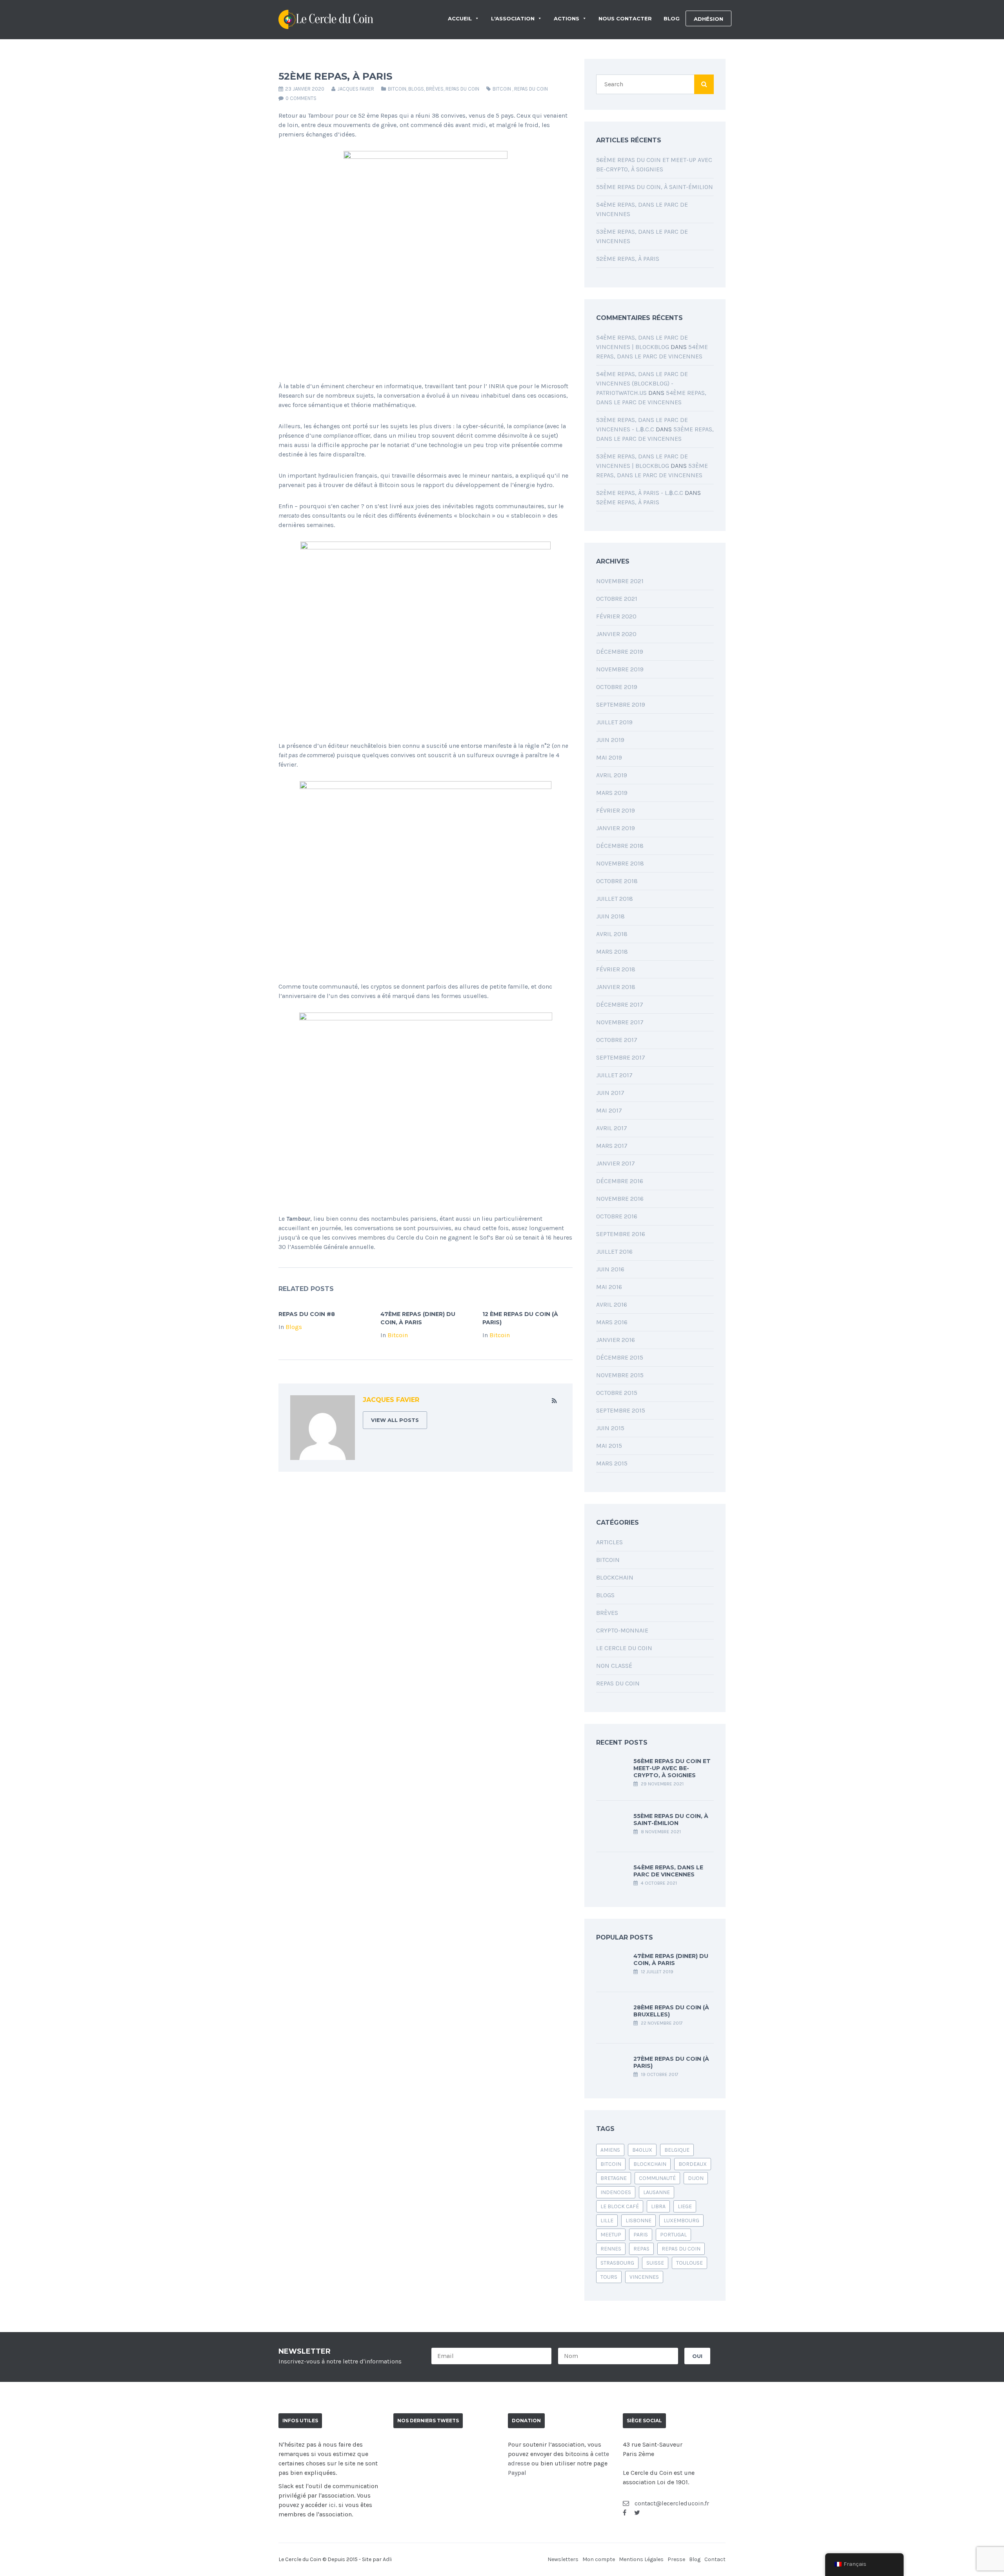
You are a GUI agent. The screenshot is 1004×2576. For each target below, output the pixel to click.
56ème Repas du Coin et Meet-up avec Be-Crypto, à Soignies (672, 1768)
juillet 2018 (615, 899)
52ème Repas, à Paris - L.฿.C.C (640, 493)
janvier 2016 (616, 1340)
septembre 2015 (621, 1410)
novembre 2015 (620, 1375)
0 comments (301, 98)
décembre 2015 (620, 1357)
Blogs (416, 89)
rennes (611, 2249)
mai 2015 (609, 1446)
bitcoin (502, 89)
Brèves (435, 89)
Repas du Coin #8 (307, 1314)
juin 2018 (610, 916)
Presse (676, 2559)
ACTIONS (567, 18)
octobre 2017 (617, 1040)
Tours (609, 2277)
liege (685, 2206)
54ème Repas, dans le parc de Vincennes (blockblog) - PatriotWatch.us (642, 383)
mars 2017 (612, 1146)
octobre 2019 (617, 687)
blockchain (650, 2164)
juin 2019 (610, 740)
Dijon (696, 2178)
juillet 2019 (614, 722)
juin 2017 (610, 1093)
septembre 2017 (621, 1057)
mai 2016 (609, 1287)
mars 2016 (612, 1322)
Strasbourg (617, 2263)
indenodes (616, 2192)
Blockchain (615, 1577)
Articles (609, 1542)
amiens (610, 2150)
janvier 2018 (616, 987)
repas (641, 2249)
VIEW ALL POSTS (395, 1420)
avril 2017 (612, 1128)
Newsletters (563, 2559)
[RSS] (554, 1401)
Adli (387, 2559)
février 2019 (616, 810)
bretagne (614, 2178)
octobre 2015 (617, 1393)
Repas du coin (462, 89)
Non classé (614, 1666)
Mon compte (599, 2559)
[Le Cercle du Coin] (326, 18)
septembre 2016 (621, 1234)
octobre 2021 (617, 599)
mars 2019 (612, 793)
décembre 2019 (620, 652)
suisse (655, 2263)
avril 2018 (612, 934)
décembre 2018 (620, 846)
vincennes (644, 2277)
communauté (657, 2178)
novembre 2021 (620, 581)
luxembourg (681, 2221)
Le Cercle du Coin (624, 1648)
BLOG (672, 18)
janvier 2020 (616, 634)
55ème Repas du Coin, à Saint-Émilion (655, 187)
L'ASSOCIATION (513, 18)
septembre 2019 (621, 704)
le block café (620, 2206)
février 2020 (616, 616)
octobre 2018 (617, 881)
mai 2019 (609, 757)
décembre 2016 (620, 1181)
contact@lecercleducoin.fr (671, 2503)
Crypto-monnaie (622, 1630)
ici (332, 2505)
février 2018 (616, 969)
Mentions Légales (641, 2559)
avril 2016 (612, 1304)
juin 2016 (610, 1269)
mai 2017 (609, 1110)
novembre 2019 (620, 669)
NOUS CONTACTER (625, 18)
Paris (641, 2235)
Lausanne (657, 2192)
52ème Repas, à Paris (628, 259)
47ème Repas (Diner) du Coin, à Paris (671, 1960)
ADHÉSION (708, 19)
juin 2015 (610, 1428)
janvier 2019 (616, 828)
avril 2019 (612, 775)
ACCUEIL (460, 18)
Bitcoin (397, 89)
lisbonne (638, 2221)
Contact (715, 2559)
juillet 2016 (614, 1252)
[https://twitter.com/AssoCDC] (637, 2513)
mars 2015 (612, 1463)
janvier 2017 (616, 1163)
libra (658, 2206)
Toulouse (689, 2263)
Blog (695, 2559)
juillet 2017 (614, 1075)
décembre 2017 (620, 1004)
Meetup (611, 2235)
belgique (677, 2150)
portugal (673, 2235)
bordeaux (693, 2164)
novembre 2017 (620, 1022)
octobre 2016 (617, 1216)
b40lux (642, 2150)
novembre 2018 (620, 863)
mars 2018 (612, 952)
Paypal (517, 2473)
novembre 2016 (620, 1199)
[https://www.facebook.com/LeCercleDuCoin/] (625, 2513)
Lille (607, 2221)
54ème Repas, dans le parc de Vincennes (668, 1871)
